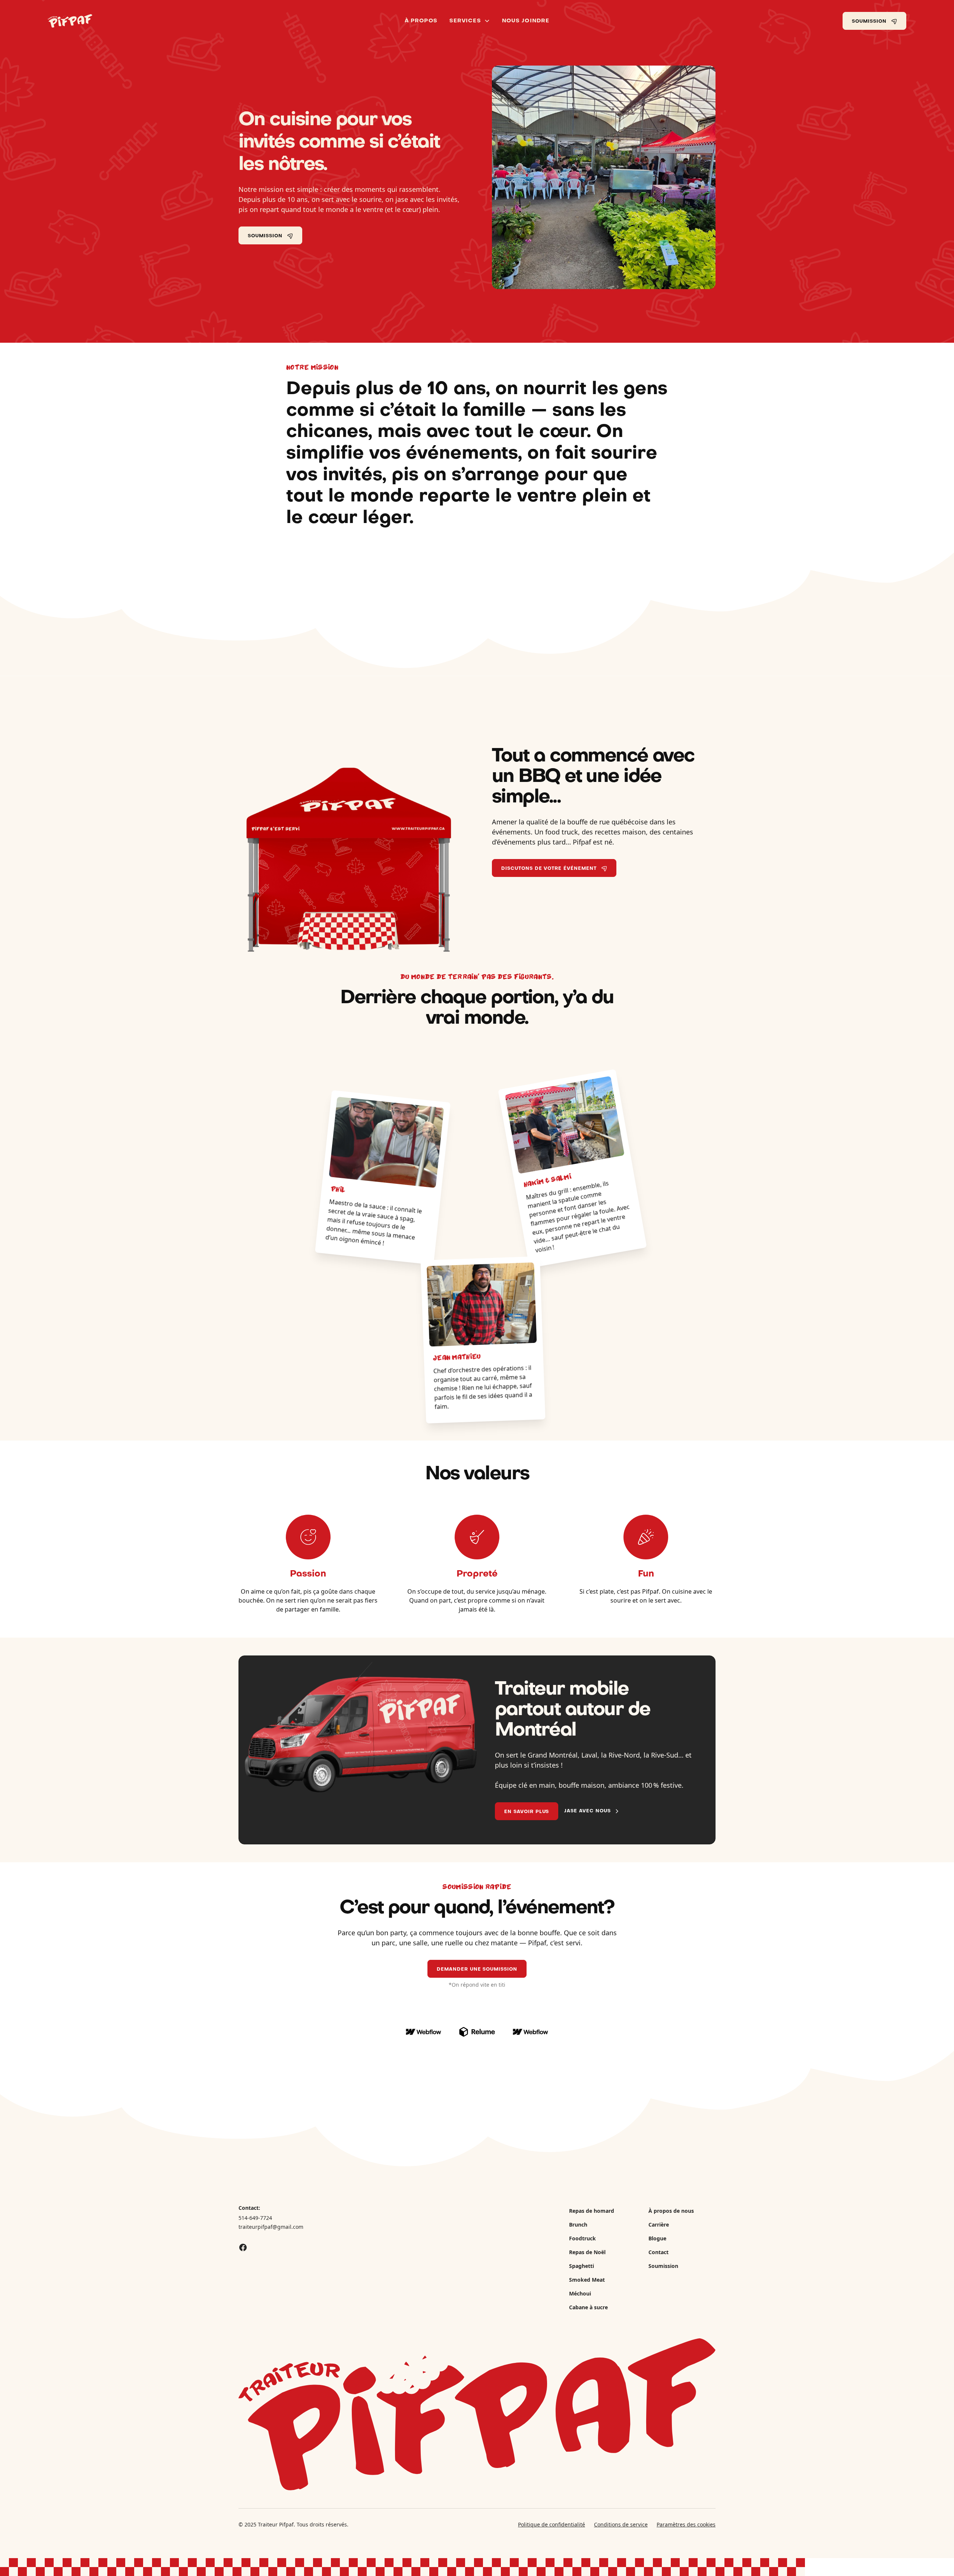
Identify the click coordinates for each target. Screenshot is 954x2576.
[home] (154, 21)
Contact (658, 2252)
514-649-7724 (255, 2218)
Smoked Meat (587, 2280)
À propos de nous (671, 2211)
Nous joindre (526, 21)
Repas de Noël (587, 2252)
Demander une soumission (477, 1970)
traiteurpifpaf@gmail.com (271, 2227)
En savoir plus (527, 1812)
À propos (421, 21)
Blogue (657, 2238)
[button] (470, 21)
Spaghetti (582, 2266)
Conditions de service (621, 2524)
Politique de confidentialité (552, 2524)
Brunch (578, 2225)
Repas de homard (592, 2211)
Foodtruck (582, 2238)
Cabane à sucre (588, 2307)
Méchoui (580, 2293)
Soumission (663, 2266)
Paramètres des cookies (686, 2524)
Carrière (659, 2225)
